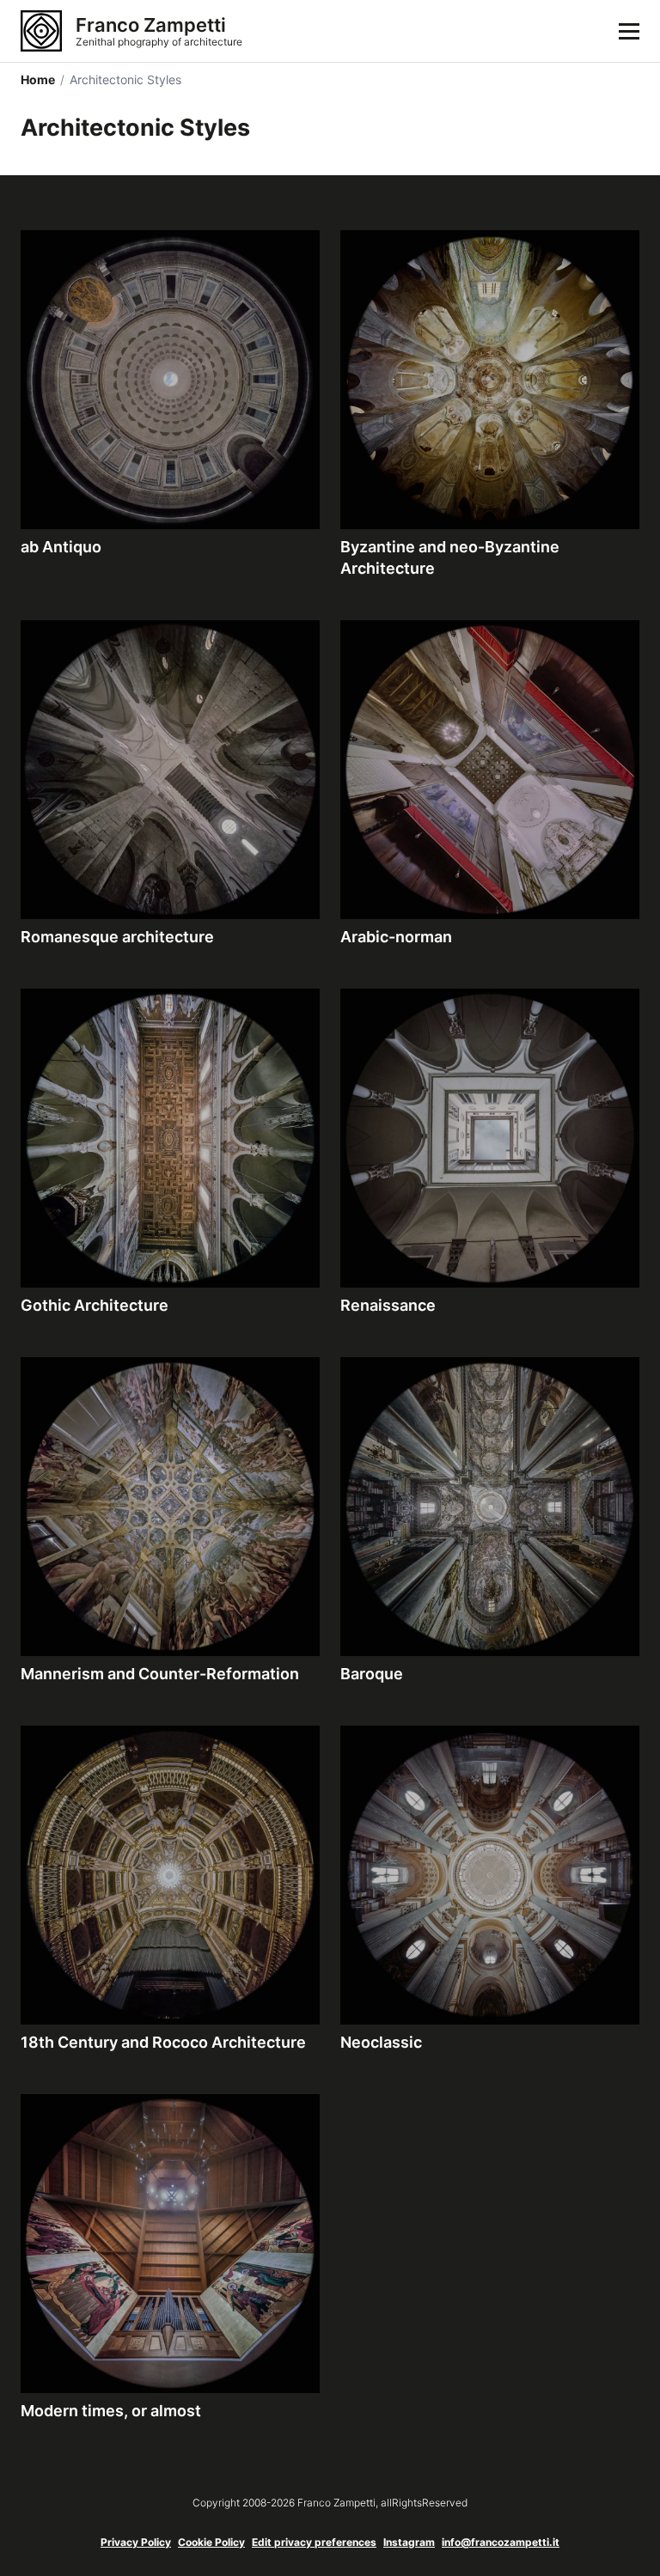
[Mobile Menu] (629, 31)
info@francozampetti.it (501, 2542)
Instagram (409, 2542)
